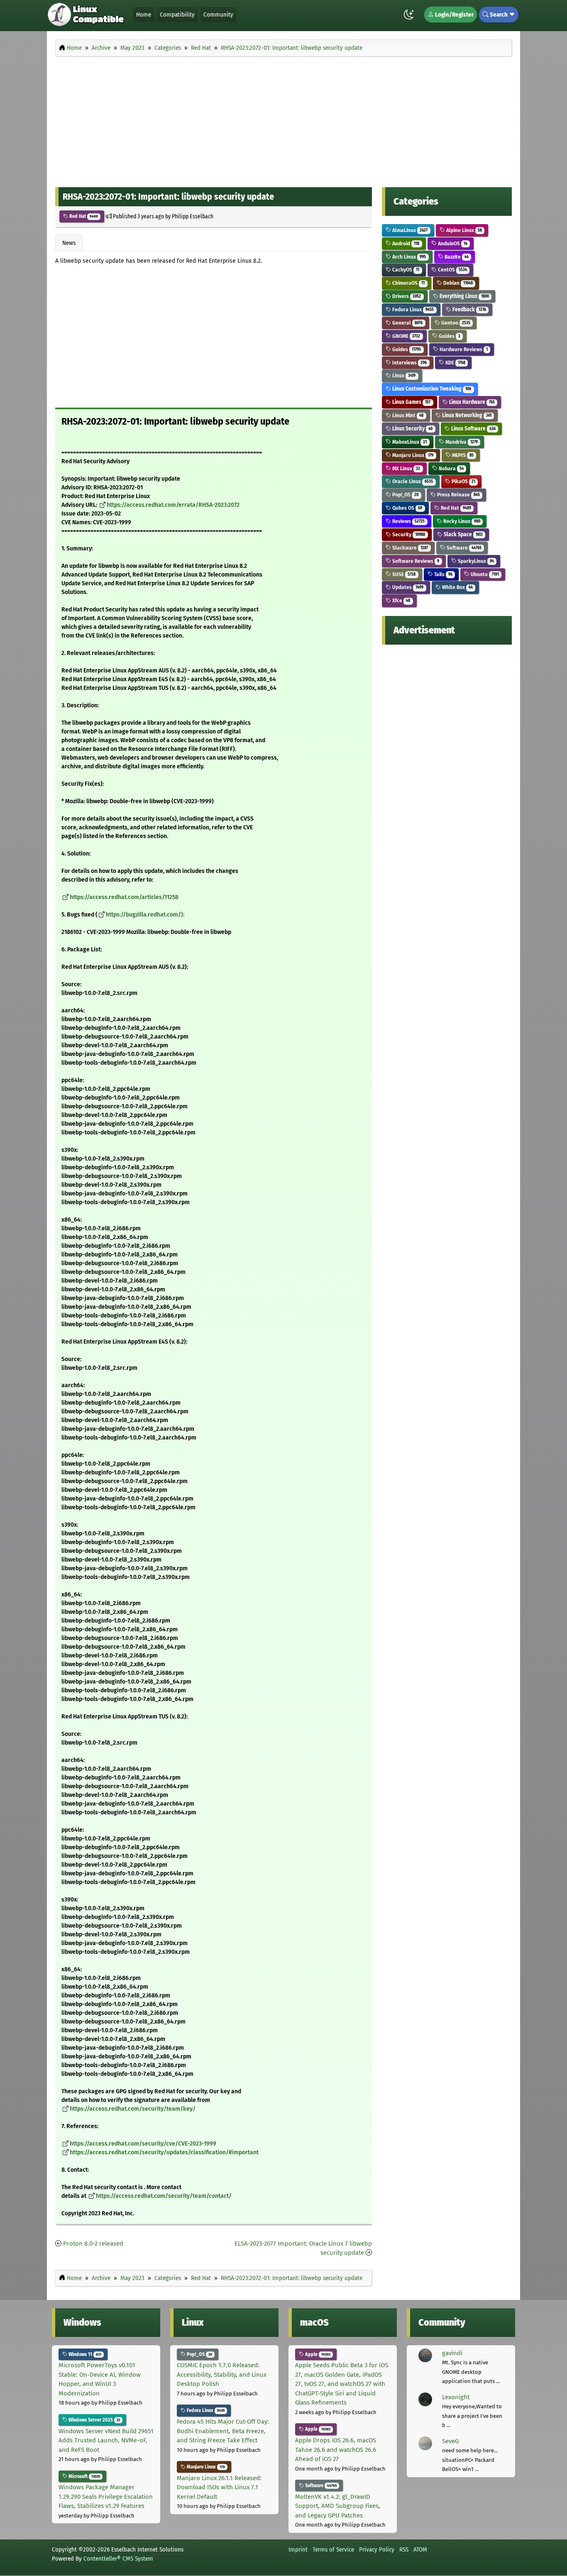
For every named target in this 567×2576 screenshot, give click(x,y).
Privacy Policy (377, 2549)
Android (405, 243)
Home (144, 15)
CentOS (452, 270)
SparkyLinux (475, 561)
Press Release (458, 495)
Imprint (298, 2549)
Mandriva (461, 442)
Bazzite (456, 257)
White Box (457, 587)
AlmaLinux (409, 230)
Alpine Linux (463, 230)
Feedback (469, 309)
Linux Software (473, 429)
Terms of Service (333, 2549)
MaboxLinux (409, 442)
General (407, 323)
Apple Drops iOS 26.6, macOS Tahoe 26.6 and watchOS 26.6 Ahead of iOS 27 (336, 2450)
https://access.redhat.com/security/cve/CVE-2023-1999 (143, 2144)
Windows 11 (84, 2354)
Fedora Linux (412, 309)
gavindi (452, 2353)
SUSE (403, 574)
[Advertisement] (283, 120)
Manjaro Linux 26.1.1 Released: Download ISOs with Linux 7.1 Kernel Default (219, 2487)
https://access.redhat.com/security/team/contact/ (164, 2196)
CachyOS (405, 270)
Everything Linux (464, 296)
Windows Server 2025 (94, 2420)
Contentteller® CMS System (118, 2559)
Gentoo (455, 323)
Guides (449, 336)
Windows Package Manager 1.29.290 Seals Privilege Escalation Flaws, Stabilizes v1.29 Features (106, 2497)
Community (218, 15)
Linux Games (411, 402)
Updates (407, 587)
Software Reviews (415, 561)
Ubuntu (484, 574)
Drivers (406, 296)
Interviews (409, 363)
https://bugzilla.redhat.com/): (145, 915)
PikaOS (463, 481)
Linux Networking (466, 415)
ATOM (420, 2549)
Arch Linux (408, 257)
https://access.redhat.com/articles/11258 (124, 897)
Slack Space (463, 534)
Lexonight (456, 2397)
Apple (317, 2354)
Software (463, 548)
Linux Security (412, 429)
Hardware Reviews (463, 349)
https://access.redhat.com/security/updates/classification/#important (164, 2152)
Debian (457, 283)
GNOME (406, 336)
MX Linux (406, 468)
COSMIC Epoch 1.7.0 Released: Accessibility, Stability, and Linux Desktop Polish (222, 2374)
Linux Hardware (471, 402)
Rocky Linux (461, 521)
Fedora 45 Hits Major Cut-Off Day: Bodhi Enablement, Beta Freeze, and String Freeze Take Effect (223, 2431)
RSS (404, 2549)
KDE (455, 363)
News (69, 243)
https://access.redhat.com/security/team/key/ (133, 2109)
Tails (443, 574)
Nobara (451, 468)
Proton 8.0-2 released (93, 2244)
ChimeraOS (408, 283)
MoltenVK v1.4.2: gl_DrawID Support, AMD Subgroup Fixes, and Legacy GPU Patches (338, 2506)
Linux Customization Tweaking (431, 389)
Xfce (401, 600)
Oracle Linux (412, 481)
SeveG (450, 2441)
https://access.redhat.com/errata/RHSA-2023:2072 (173, 505)
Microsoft (84, 2476)
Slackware (409, 548)
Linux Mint (407, 415)
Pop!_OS (405, 495)
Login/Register (454, 15)
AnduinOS (452, 243)
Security (408, 534)
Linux (403, 375)
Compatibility (177, 15)
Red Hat (83, 216)
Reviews (408, 521)
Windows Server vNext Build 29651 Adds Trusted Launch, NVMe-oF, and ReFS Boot (106, 2440)
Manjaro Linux (412, 455)
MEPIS (462, 455)
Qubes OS (407, 508)
